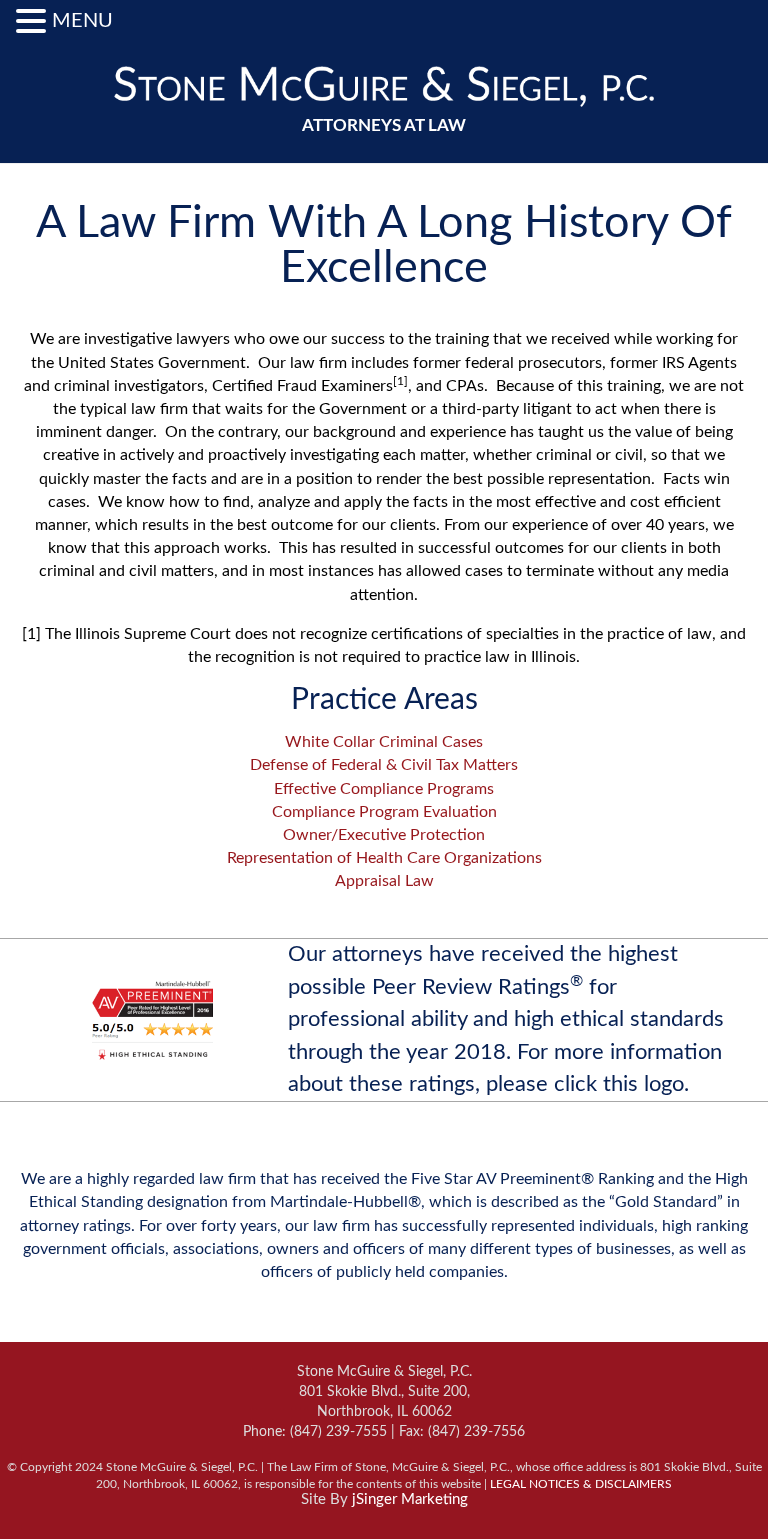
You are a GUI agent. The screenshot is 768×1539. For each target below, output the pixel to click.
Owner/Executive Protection (384, 835)
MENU (82, 21)
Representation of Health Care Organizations (384, 858)
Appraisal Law (384, 881)
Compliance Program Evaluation (384, 812)
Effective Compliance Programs (384, 789)
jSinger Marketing (410, 1499)
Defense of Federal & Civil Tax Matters (384, 765)
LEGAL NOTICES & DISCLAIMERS (581, 1484)
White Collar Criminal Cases (384, 742)
